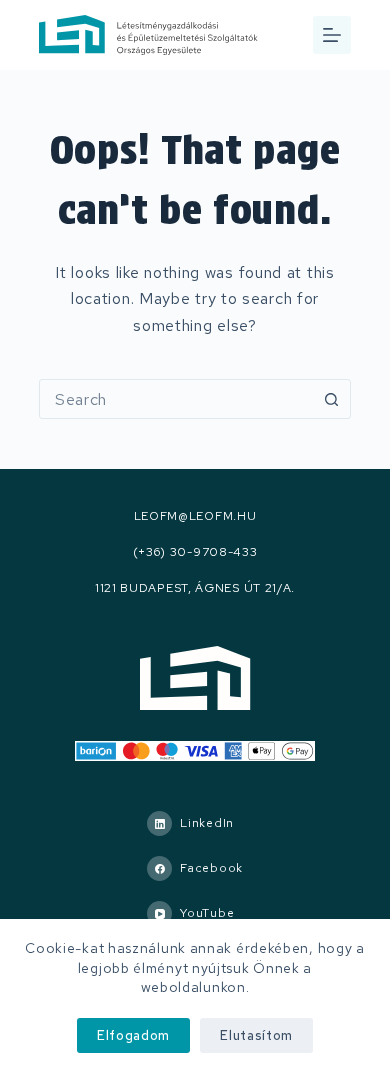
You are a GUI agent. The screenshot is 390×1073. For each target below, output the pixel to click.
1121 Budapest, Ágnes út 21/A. (195, 588)
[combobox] (176, 399)
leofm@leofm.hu (195, 516)
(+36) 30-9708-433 (195, 552)
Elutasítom (256, 1035)
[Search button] (331, 399)
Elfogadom (133, 1035)
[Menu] (332, 35)
